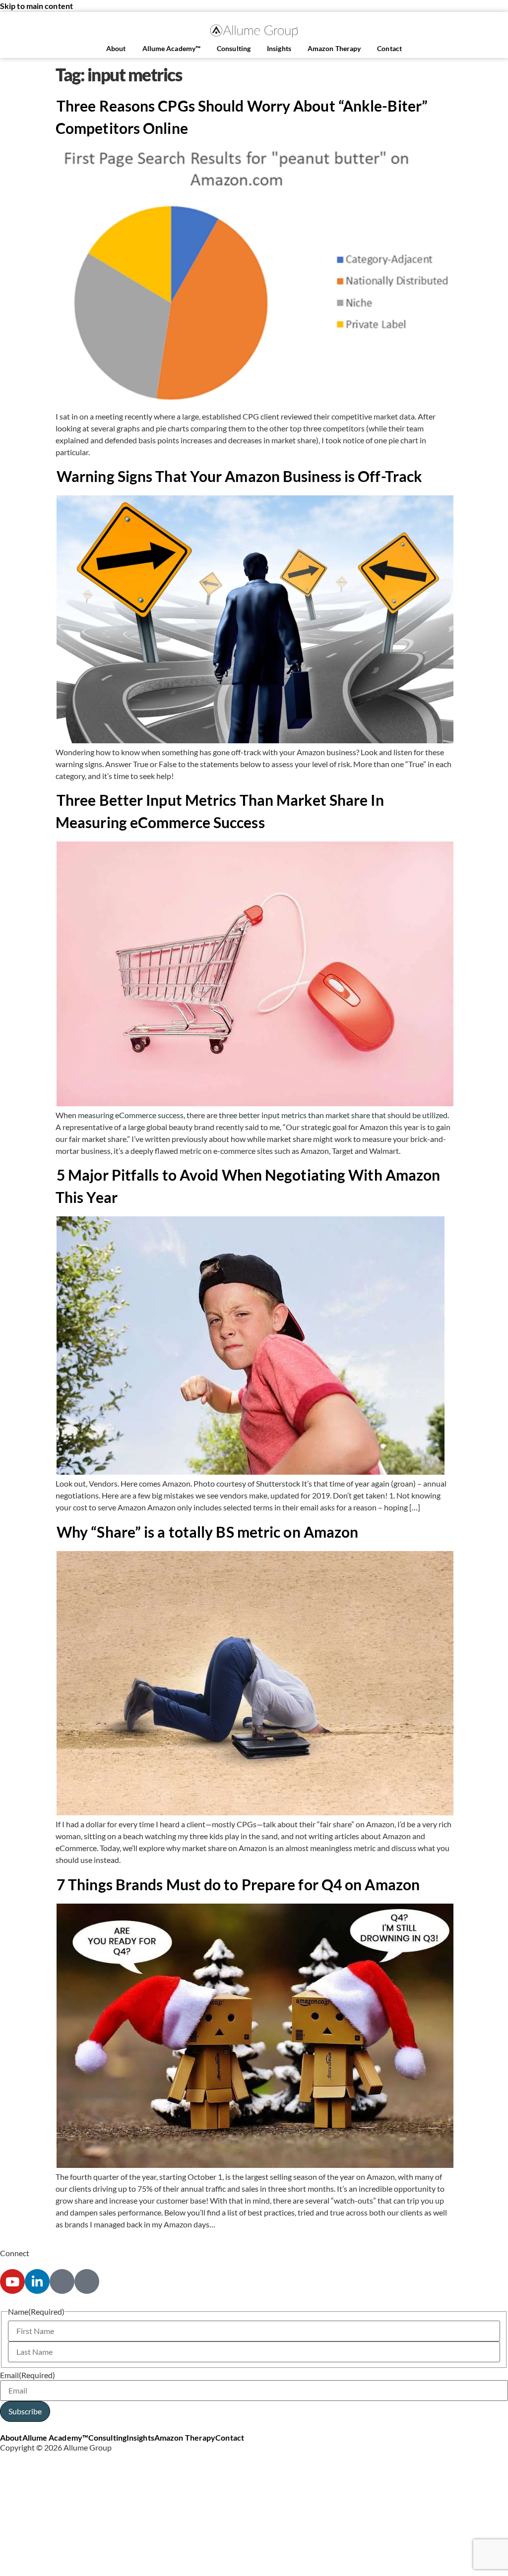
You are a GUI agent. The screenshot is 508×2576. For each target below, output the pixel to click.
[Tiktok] (87, 2281)
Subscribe (25, 2411)
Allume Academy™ (172, 48)
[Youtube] (12, 2281)
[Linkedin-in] (37, 2281)
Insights (279, 48)
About (116, 48)
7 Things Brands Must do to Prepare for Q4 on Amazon (238, 1884)
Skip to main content (36, 6)
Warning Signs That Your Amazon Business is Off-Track (239, 476)
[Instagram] (62, 2281)
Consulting (234, 48)
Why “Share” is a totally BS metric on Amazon (207, 1532)
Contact (389, 48)
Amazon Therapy (334, 48)
